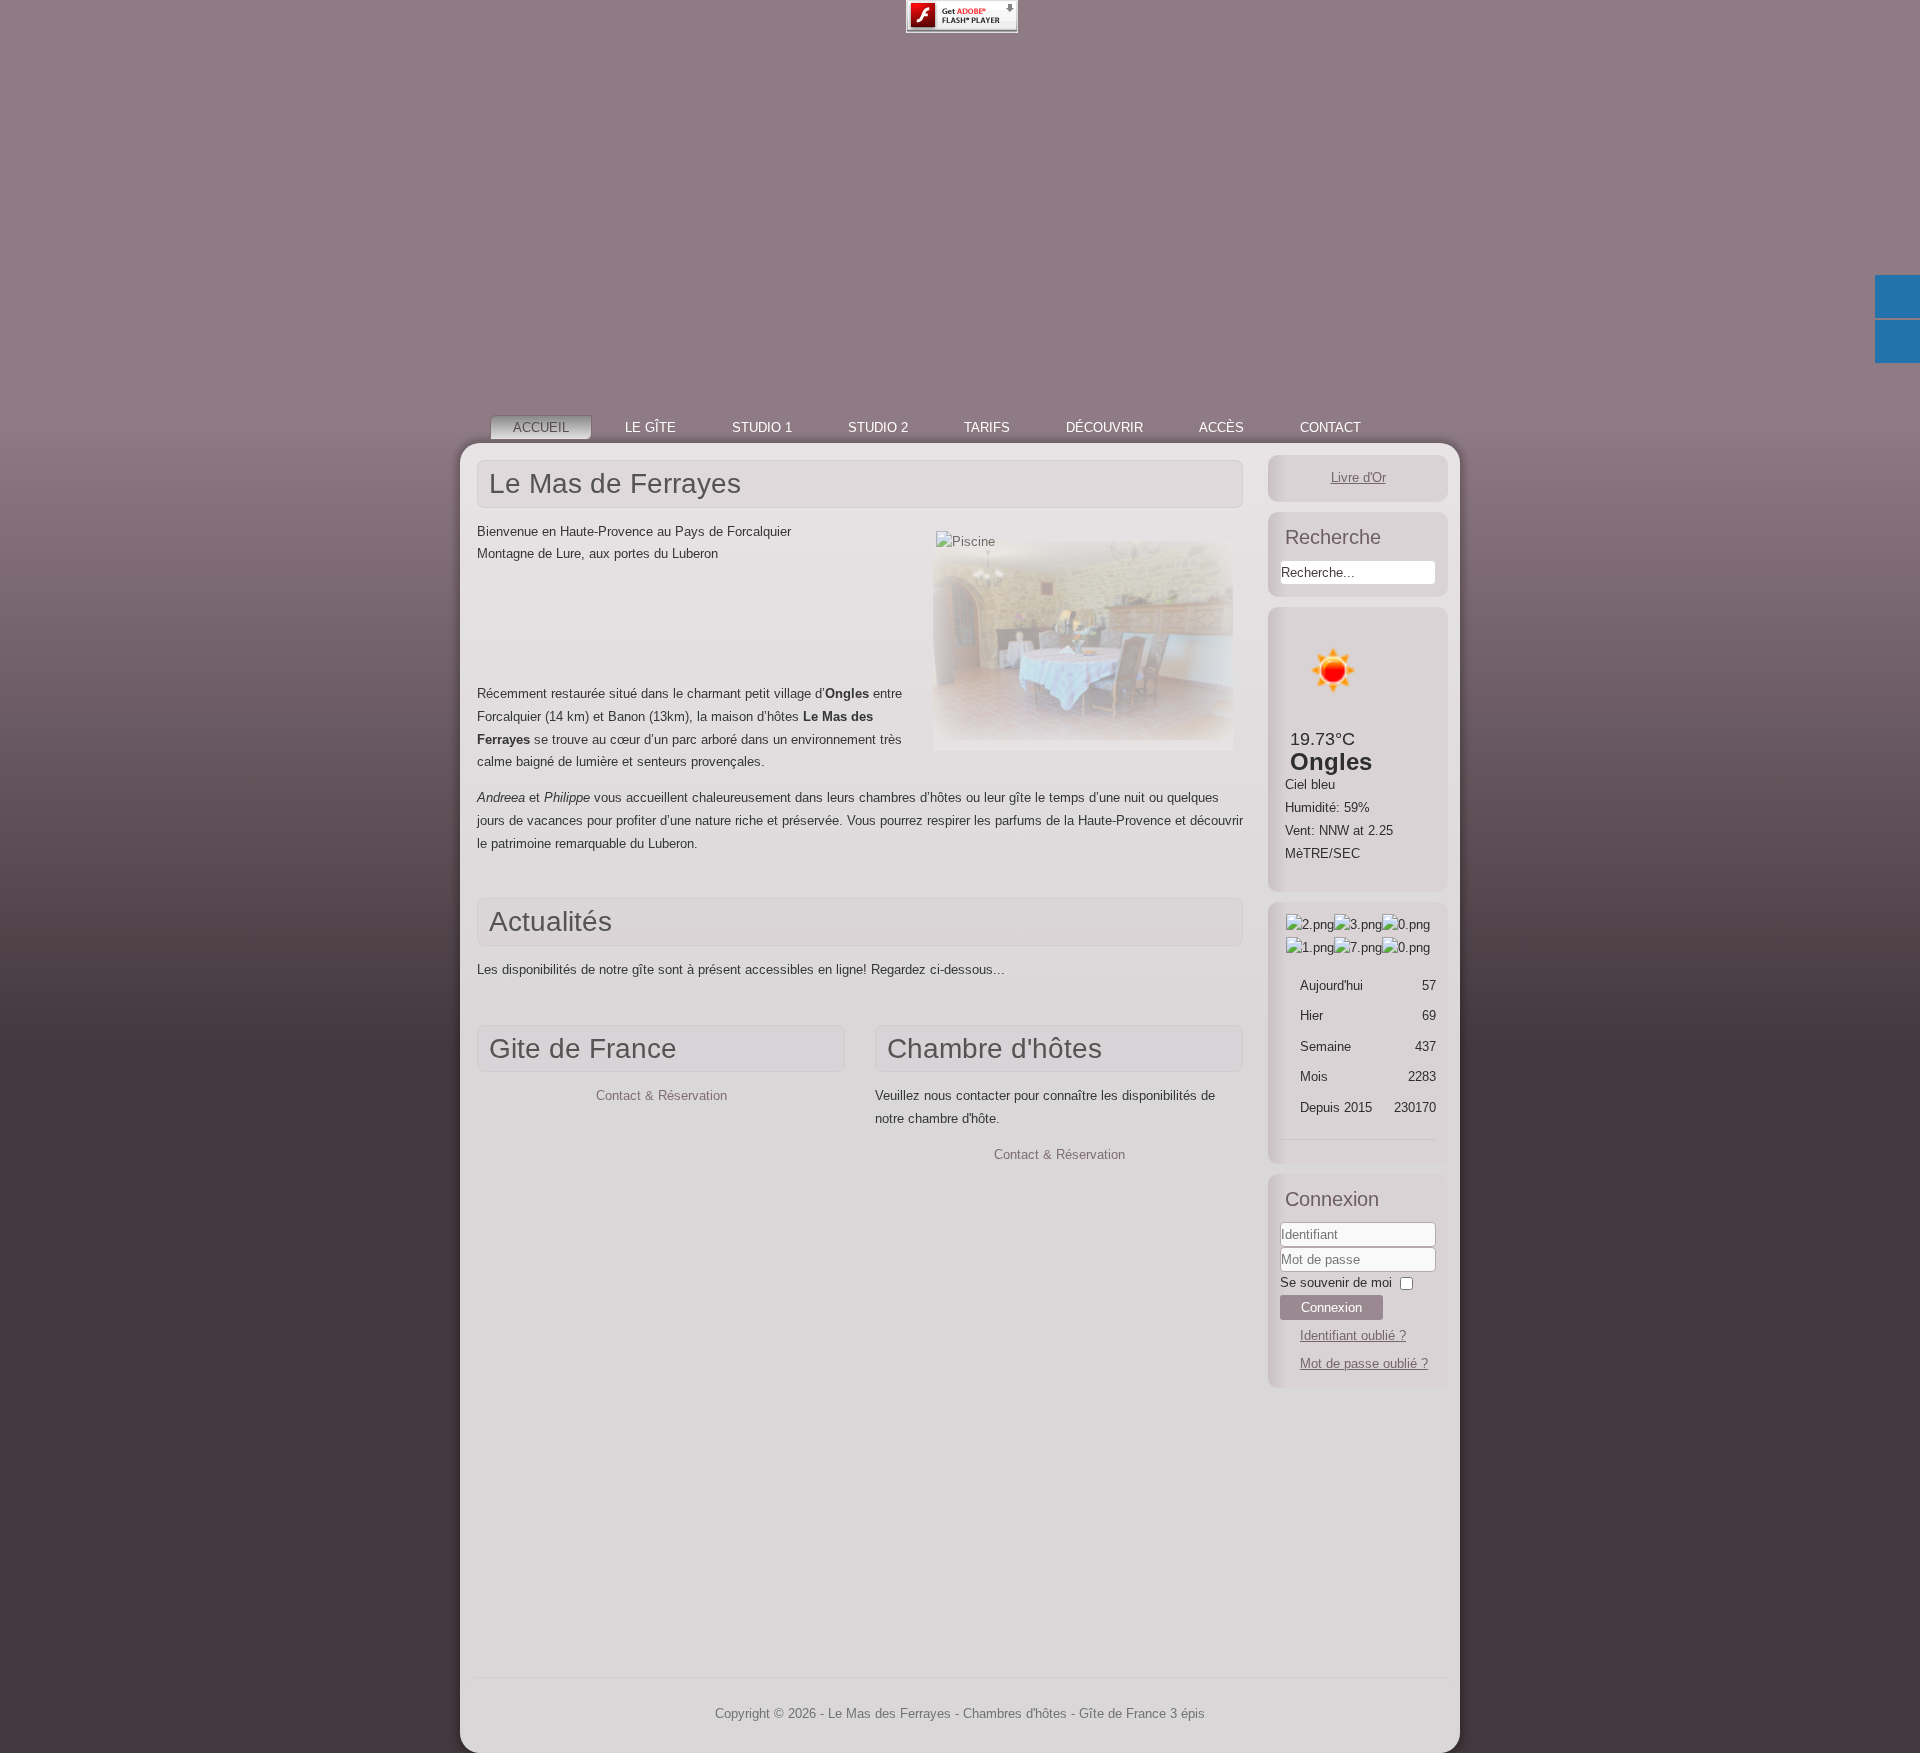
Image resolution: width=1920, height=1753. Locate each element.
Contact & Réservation (661, 1095)
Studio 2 (878, 427)
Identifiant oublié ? (1353, 1335)
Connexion (1331, 1307)
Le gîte (650, 427)
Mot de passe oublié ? (1364, 1363)
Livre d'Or (1358, 477)
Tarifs (987, 427)
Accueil (541, 427)
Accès (1221, 427)
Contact (1330, 427)
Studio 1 (762, 427)
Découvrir (1104, 427)
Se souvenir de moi (1336, 1282)
